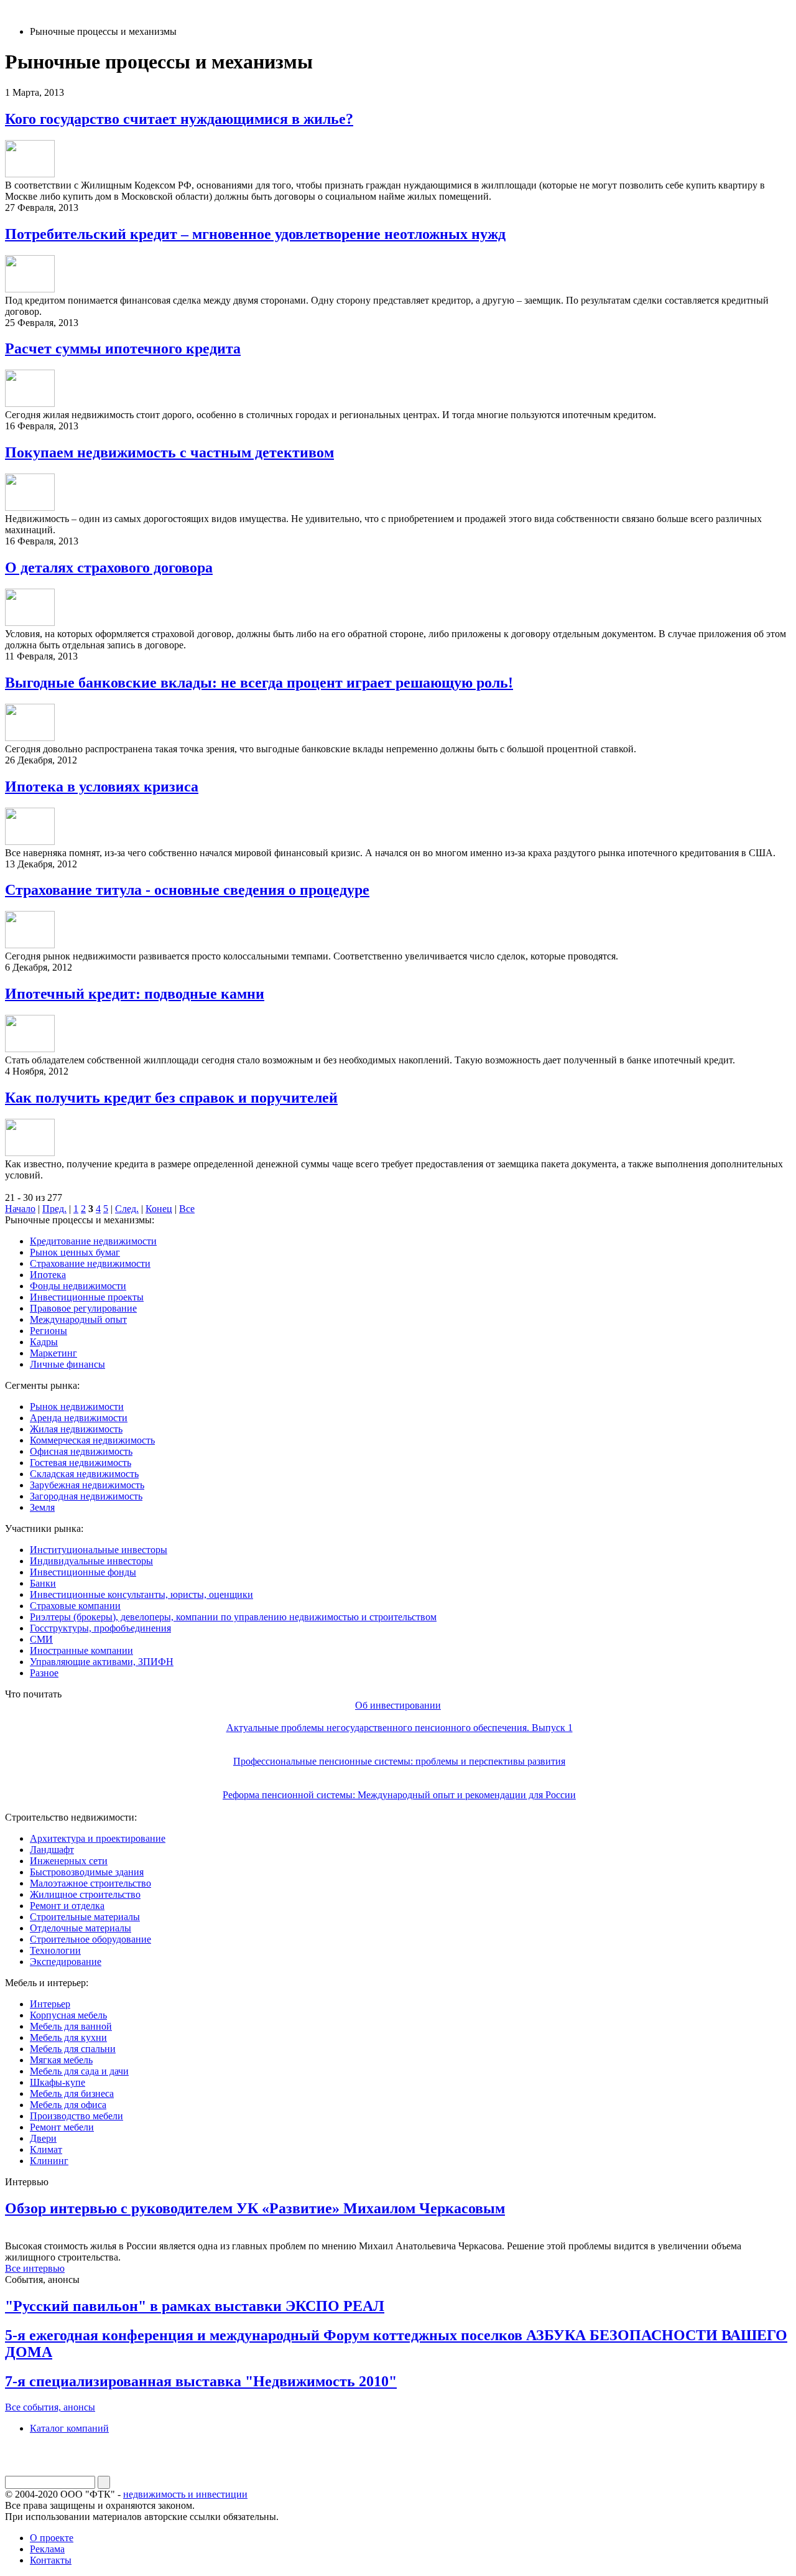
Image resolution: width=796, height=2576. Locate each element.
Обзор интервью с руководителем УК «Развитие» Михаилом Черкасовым (255, 2208)
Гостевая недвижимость (81, 1463)
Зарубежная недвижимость (87, 1485)
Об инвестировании (398, 1705)
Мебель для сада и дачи (79, 2071)
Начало (20, 1209)
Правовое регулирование (83, 1308)
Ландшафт (52, 1850)
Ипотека (48, 1275)
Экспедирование (66, 1962)
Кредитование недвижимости (93, 1241)
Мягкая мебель (61, 2060)
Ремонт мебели (62, 2127)
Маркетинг (53, 1353)
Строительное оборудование (90, 1939)
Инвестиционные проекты (87, 1297)
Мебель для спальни (73, 2049)
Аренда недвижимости (79, 1418)
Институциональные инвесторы (99, 1550)
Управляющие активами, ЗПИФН (102, 1662)
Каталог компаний (69, 2428)
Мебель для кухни (68, 2037)
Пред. (54, 1209)
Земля (42, 1507)
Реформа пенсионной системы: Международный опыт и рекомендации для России (399, 1795)
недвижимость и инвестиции (185, 2494)
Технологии (55, 1950)
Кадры (44, 1342)
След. (127, 1209)
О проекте (52, 2538)
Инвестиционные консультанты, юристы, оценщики (141, 1594)
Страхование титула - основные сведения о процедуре (187, 890)
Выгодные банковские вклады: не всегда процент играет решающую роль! (259, 683)
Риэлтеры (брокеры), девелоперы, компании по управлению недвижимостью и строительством (233, 1617)
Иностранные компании (81, 1650)
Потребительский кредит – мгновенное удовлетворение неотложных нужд (255, 234)
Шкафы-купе (58, 2082)
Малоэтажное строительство (90, 1883)
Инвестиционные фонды (83, 1572)
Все (187, 1209)
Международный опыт (78, 1319)
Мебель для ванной (71, 2026)
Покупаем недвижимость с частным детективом (169, 452)
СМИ (41, 1639)
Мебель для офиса (68, 2105)
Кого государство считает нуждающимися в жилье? (179, 119)
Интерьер (50, 2004)
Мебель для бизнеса (72, 2093)
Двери (43, 2138)
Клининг (49, 2161)
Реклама (47, 2549)
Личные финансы (67, 1364)
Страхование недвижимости (90, 1263)
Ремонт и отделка (67, 1906)
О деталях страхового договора (109, 567)
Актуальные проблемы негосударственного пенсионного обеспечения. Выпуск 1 (400, 1728)
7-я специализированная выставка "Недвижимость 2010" (201, 2381)
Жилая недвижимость (76, 1429)
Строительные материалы (85, 1917)
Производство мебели (76, 2116)
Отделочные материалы (81, 1928)
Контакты (51, 2560)
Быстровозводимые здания (87, 1872)
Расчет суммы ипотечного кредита (123, 348)
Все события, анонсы (50, 2407)
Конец (159, 1209)
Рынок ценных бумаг (75, 1252)
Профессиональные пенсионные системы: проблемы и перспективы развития (399, 1761)
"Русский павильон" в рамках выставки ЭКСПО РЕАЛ (195, 2306)
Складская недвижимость (84, 1474)
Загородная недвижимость (86, 1496)
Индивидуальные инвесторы (91, 1561)
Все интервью (35, 2268)
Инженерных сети (69, 1861)
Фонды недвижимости (78, 1286)
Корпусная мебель (68, 2015)
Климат (46, 2149)
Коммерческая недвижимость (92, 1440)
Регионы (49, 1331)
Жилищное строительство (85, 1894)
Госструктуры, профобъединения (100, 1628)
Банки (43, 1583)
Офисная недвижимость (81, 1451)
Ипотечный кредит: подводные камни (135, 994)
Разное (44, 1673)
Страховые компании (75, 1606)
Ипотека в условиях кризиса (102, 786)
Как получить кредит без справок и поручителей (171, 1098)
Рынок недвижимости (77, 1407)
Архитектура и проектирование (98, 1838)
